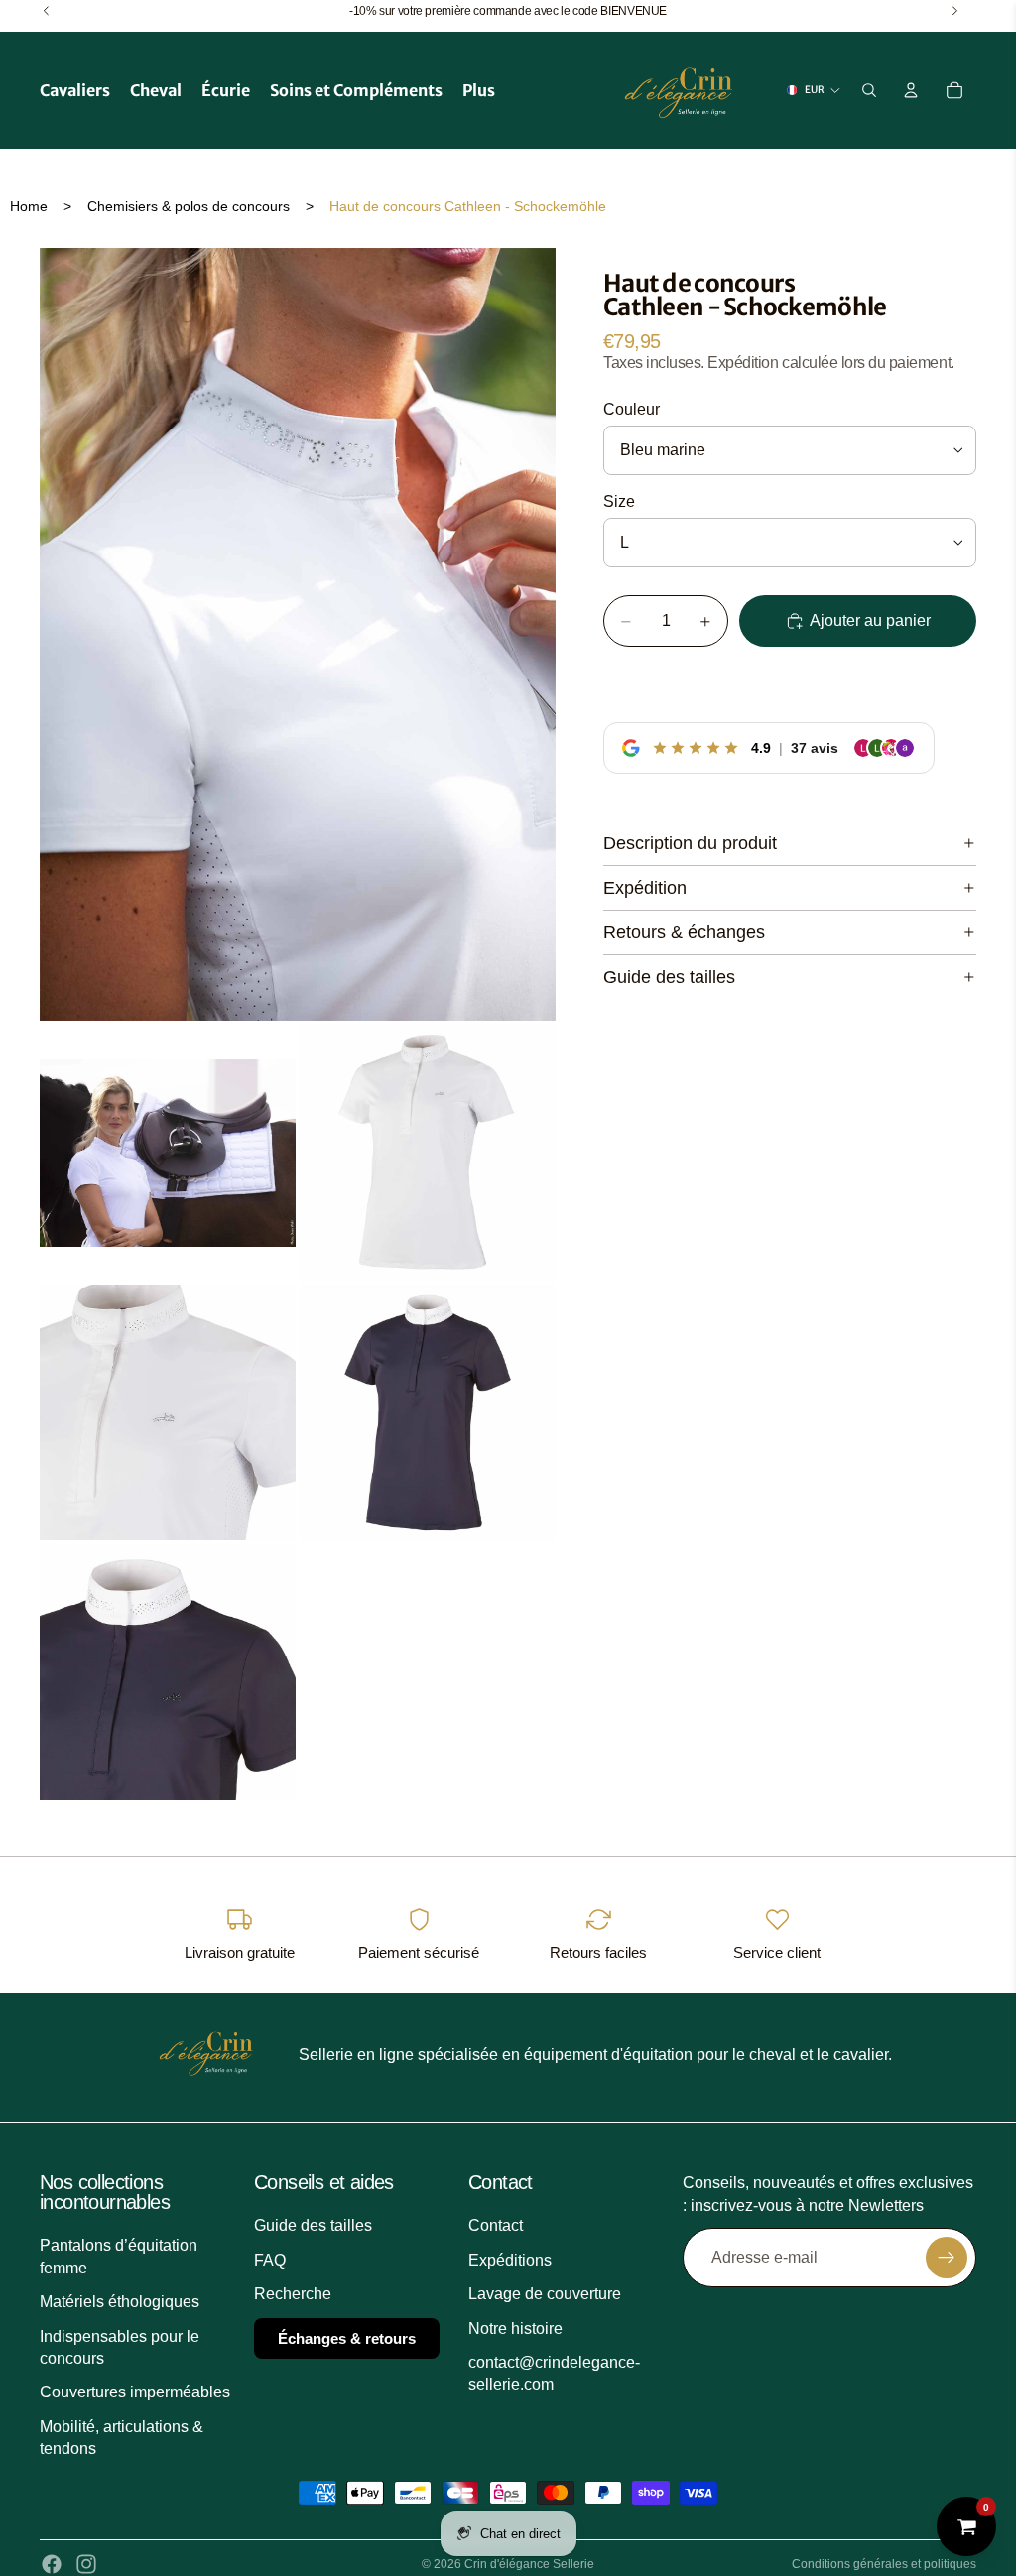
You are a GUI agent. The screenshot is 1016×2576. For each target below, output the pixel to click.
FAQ (270, 2259)
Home (29, 206)
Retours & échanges (684, 932)
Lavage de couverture (545, 2294)
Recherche (293, 2294)
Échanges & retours (347, 2337)
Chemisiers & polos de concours (189, 206)
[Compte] (911, 90)
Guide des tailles (669, 977)
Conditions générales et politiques (884, 2564)
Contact (496, 2225)
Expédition (645, 888)
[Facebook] (52, 2564)
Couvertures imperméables (135, 2392)
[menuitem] (479, 90)
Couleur (632, 409)
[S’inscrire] (947, 2258)
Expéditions (510, 2259)
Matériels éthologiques (120, 2302)
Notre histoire (515, 2328)
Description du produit (690, 843)
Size (619, 501)
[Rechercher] (869, 90)
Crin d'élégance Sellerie (529, 2564)
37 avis (815, 748)
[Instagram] (86, 2564)
